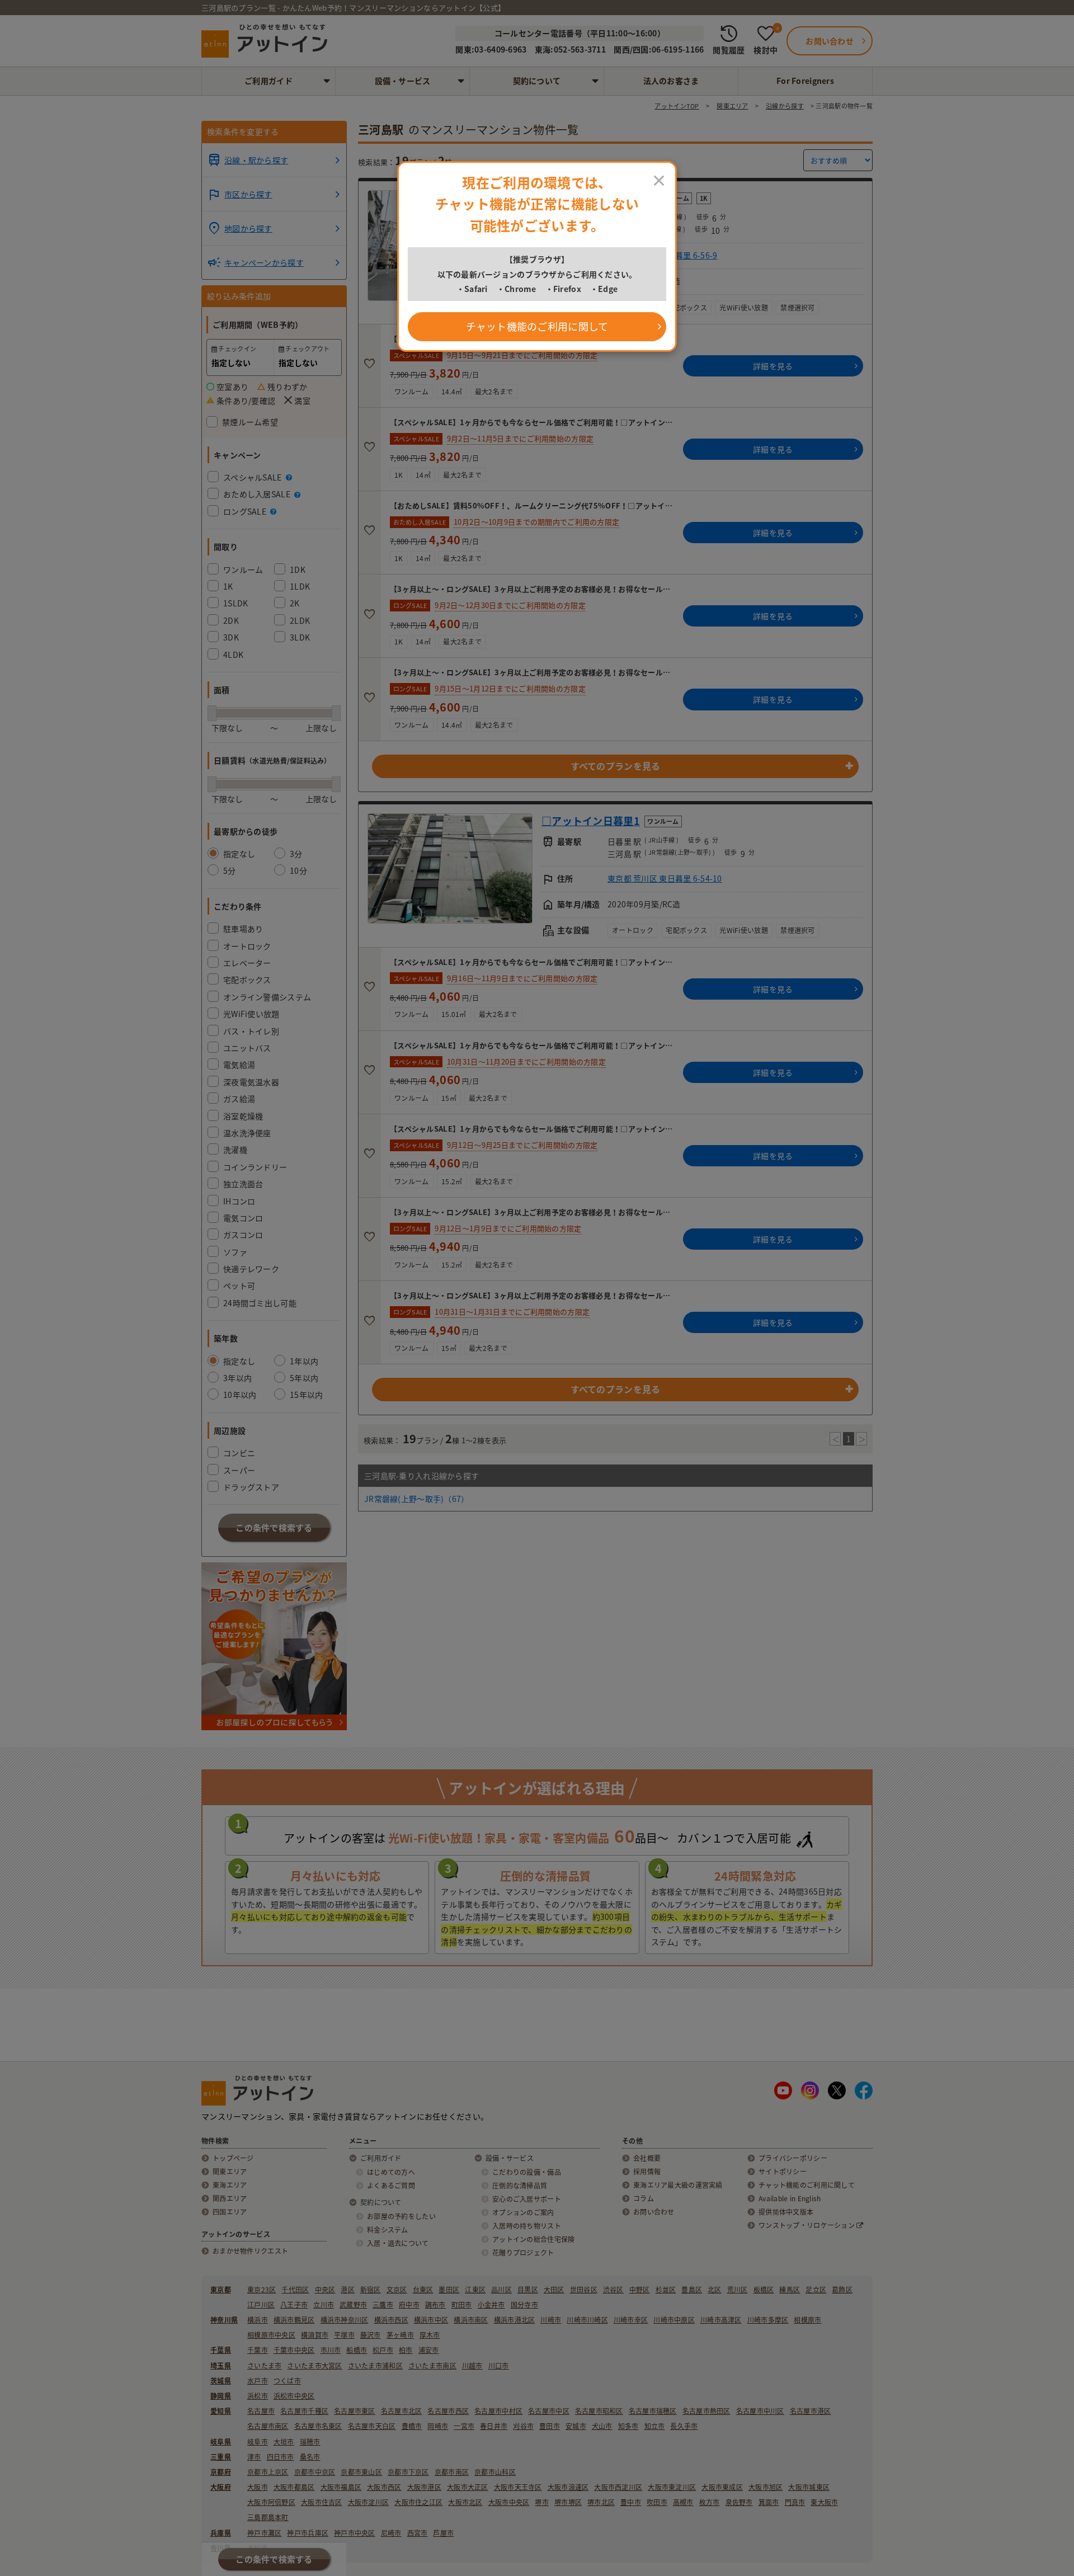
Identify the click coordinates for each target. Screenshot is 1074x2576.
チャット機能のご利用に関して (537, 326)
